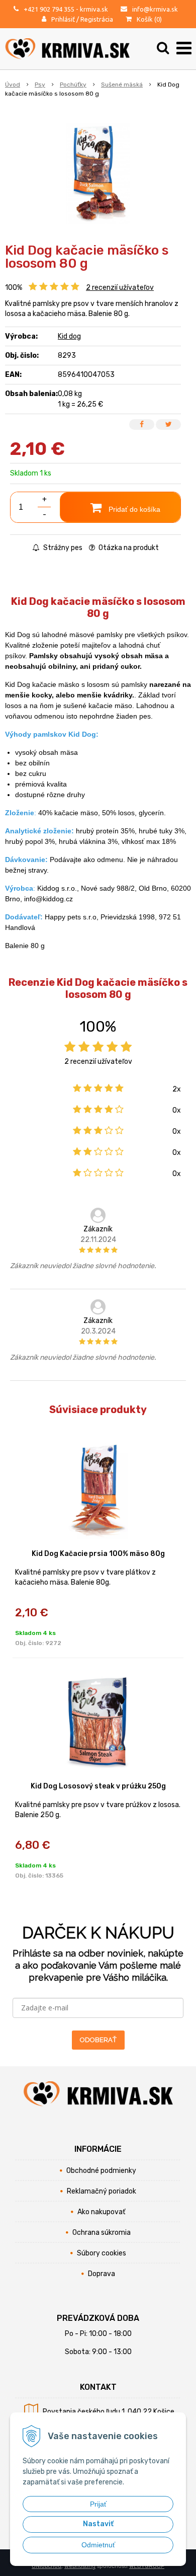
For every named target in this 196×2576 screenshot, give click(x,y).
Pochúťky (73, 85)
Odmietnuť (98, 2545)
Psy (40, 85)
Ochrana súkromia (102, 2233)
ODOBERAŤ (98, 2040)
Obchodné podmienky (101, 2171)
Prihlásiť (63, 19)
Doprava (102, 2274)
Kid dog (69, 336)
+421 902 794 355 (49, 9)
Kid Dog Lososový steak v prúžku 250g (98, 1786)
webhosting (80, 2566)
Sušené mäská (122, 85)
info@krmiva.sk (155, 9)
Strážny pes (62, 548)
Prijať (98, 2504)
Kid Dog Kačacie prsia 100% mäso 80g (98, 1554)
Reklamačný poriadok (102, 2191)
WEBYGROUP (147, 2566)
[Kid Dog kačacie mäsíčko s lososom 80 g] (98, 174)
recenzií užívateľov (120, 288)
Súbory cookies (102, 2253)
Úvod (13, 85)
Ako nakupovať (101, 2212)
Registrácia (97, 19)
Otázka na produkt (128, 548)
